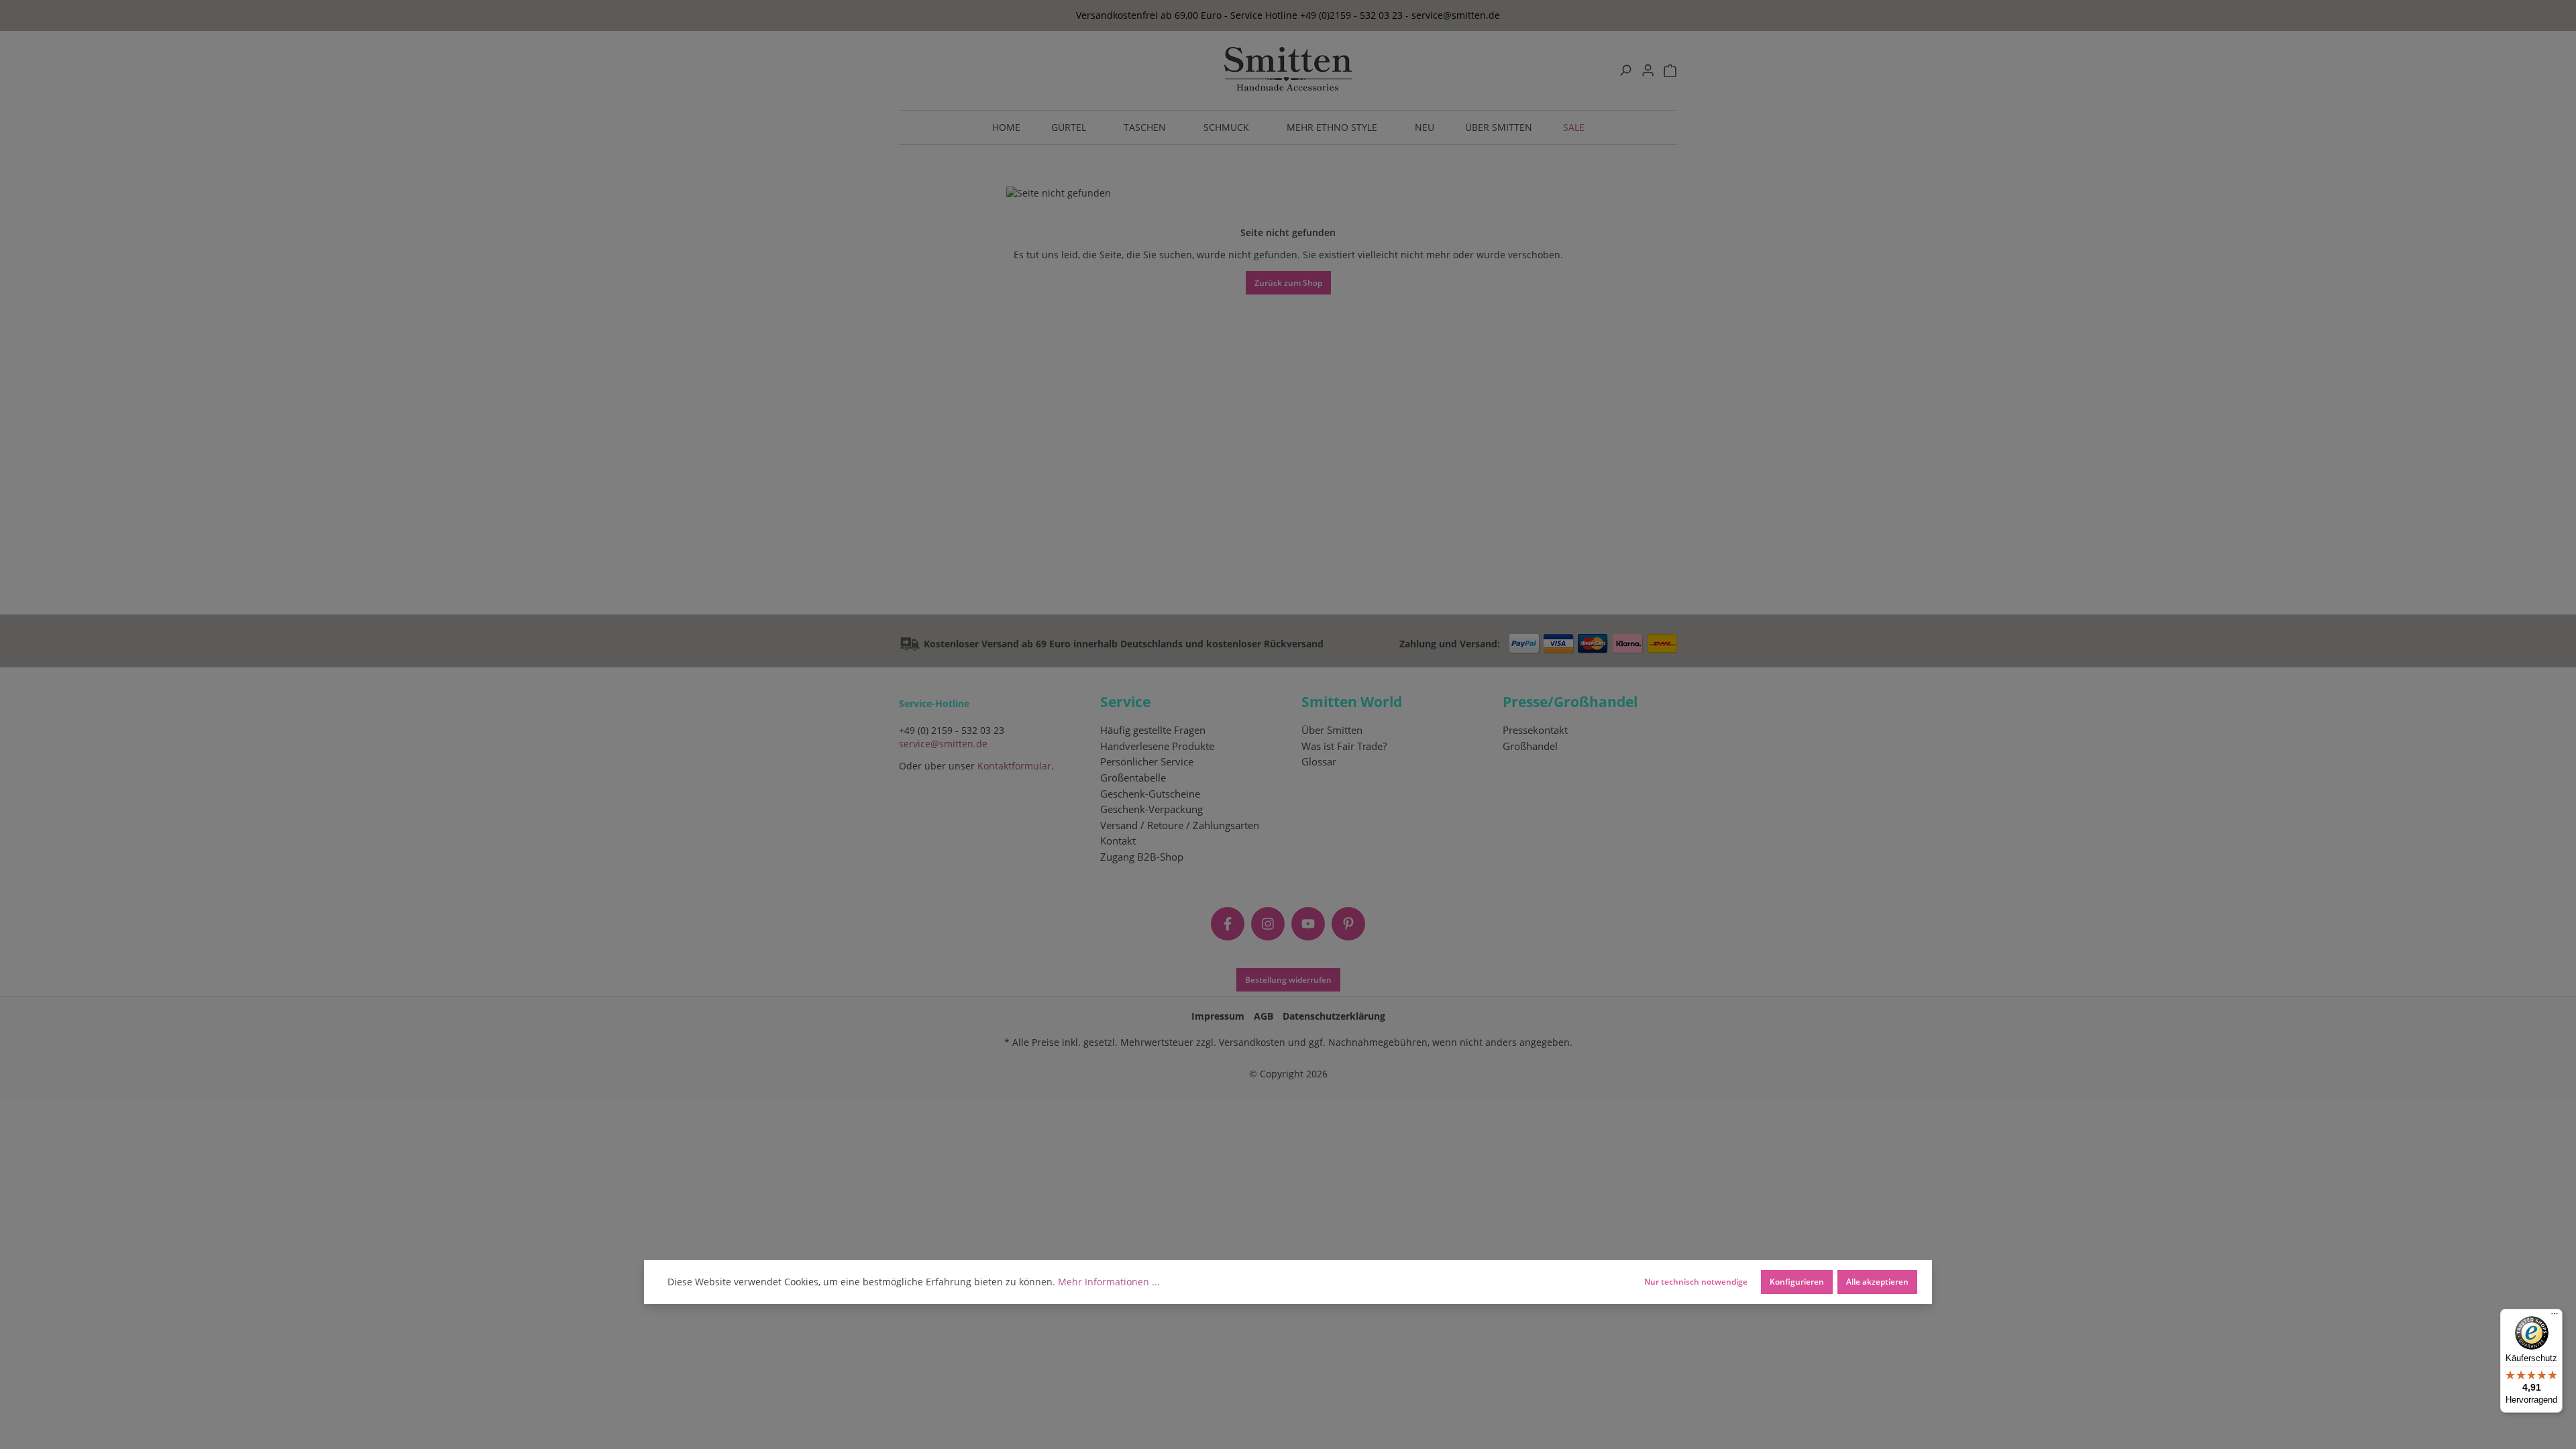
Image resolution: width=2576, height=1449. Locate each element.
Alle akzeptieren (1877, 1281)
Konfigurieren (1797, 1281)
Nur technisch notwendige (1696, 1281)
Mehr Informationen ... (1109, 1282)
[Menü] (2555, 1317)
